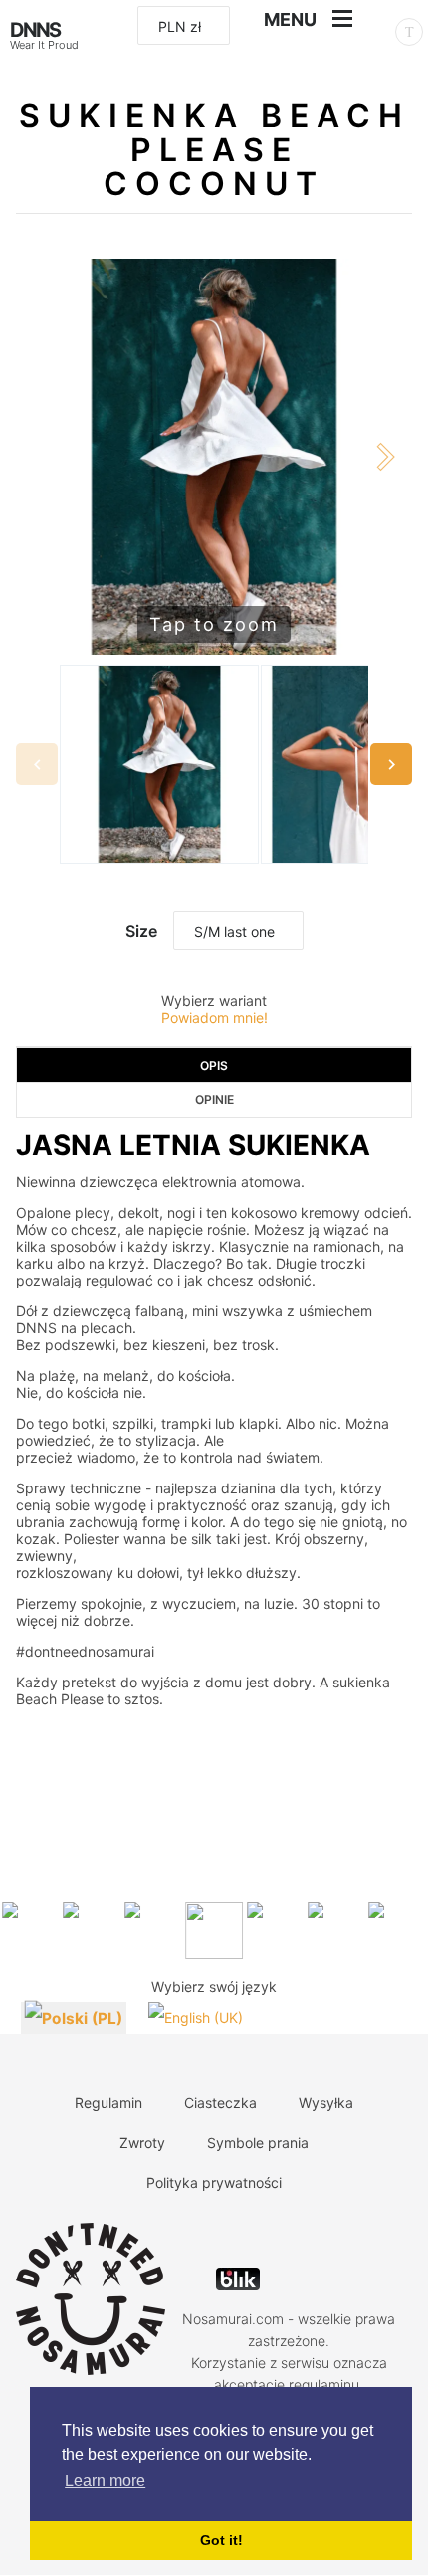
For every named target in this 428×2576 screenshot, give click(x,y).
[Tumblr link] (306, 2234)
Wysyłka (326, 2103)
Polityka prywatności (214, 2182)
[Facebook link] (236, 2234)
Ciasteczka (220, 2103)
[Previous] (43, 457)
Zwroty (142, 2143)
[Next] (385, 457)
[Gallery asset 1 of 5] (159, 764)
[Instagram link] (271, 2234)
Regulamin (108, 2103)
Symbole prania (258, 2143)
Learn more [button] (105, 2481)
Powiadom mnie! (214, 1017)
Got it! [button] (221, 2540)
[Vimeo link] (341, 2234)
